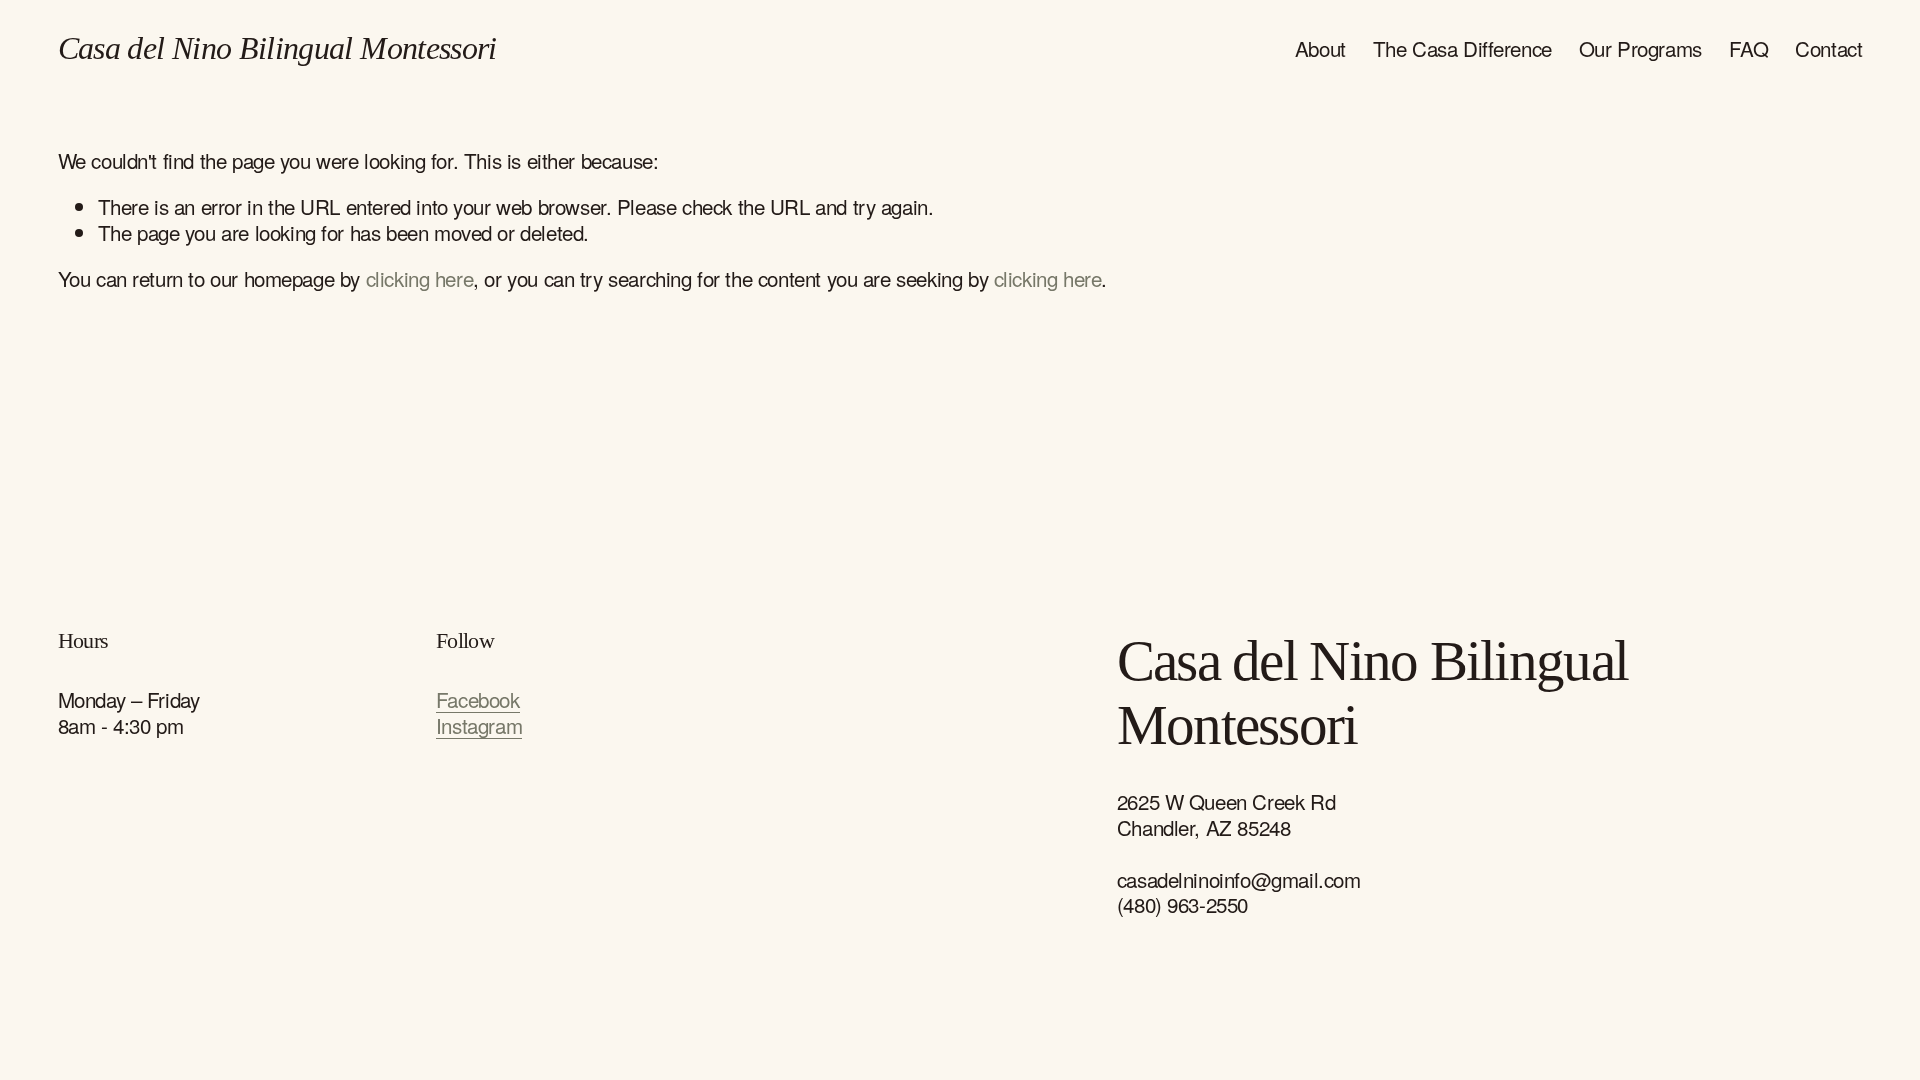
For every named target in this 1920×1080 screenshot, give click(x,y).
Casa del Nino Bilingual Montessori (277, 48)
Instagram (479, 726)
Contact (1828, 48)
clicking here (420, 278)
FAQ (1749, 48)
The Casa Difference (1462, 48)
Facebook (478, 700)
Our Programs (1640, 48)
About (1320, 48)
